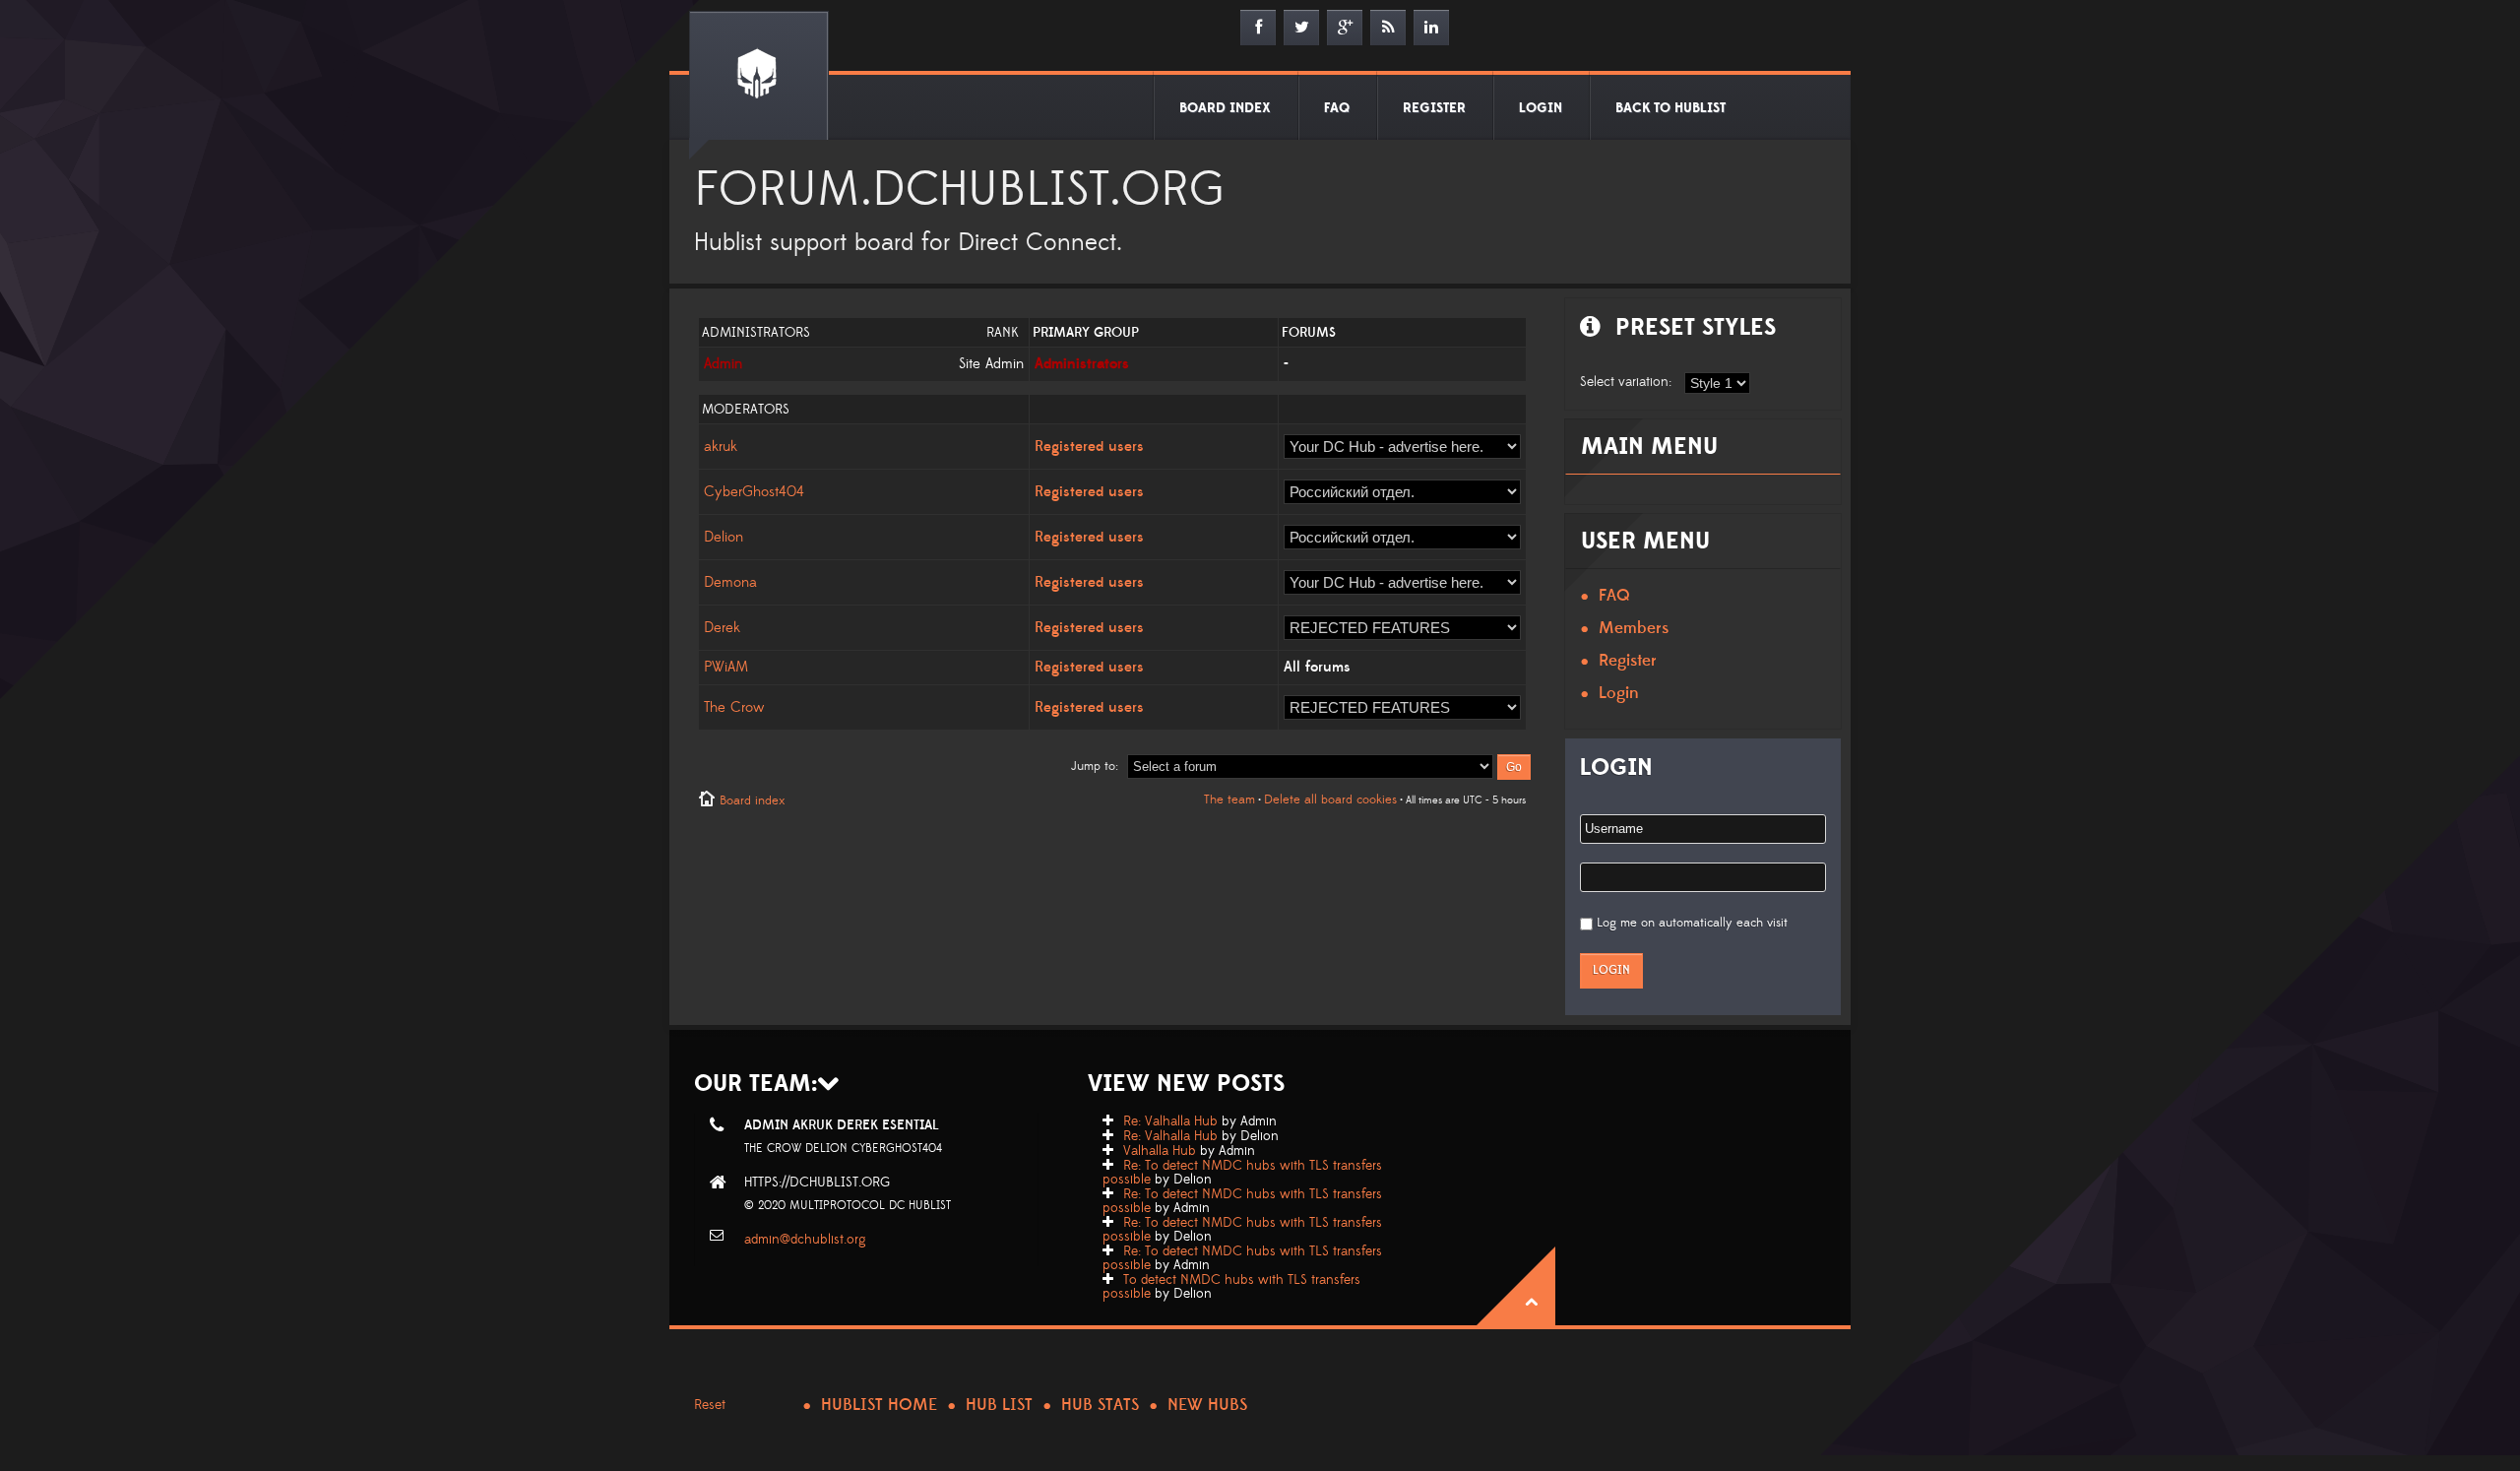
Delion (724, 537)
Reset (710, 1405)
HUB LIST (999, 1405)
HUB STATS (1100, 1405)
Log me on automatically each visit (1692, 923)
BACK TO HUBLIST (1670, 108)
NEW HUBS (1207, 1405)
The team (1229, 799)
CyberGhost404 (754, 492)
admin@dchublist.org (805, 1240)
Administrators (1082, 364)
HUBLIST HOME (879, 1405)
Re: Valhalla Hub (1170, 1121)
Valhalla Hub (1160, 1151)
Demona (730, 582)
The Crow (734, 707)
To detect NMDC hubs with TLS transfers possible (1231, 1287)
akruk (721, 447)
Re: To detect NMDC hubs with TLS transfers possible (1242, 1173)
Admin (723, 364)
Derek (722, 628)
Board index (752, 800)
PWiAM (726, 667)
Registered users (1089, 447)
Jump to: (1095, 766)
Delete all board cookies (1330, 799)
